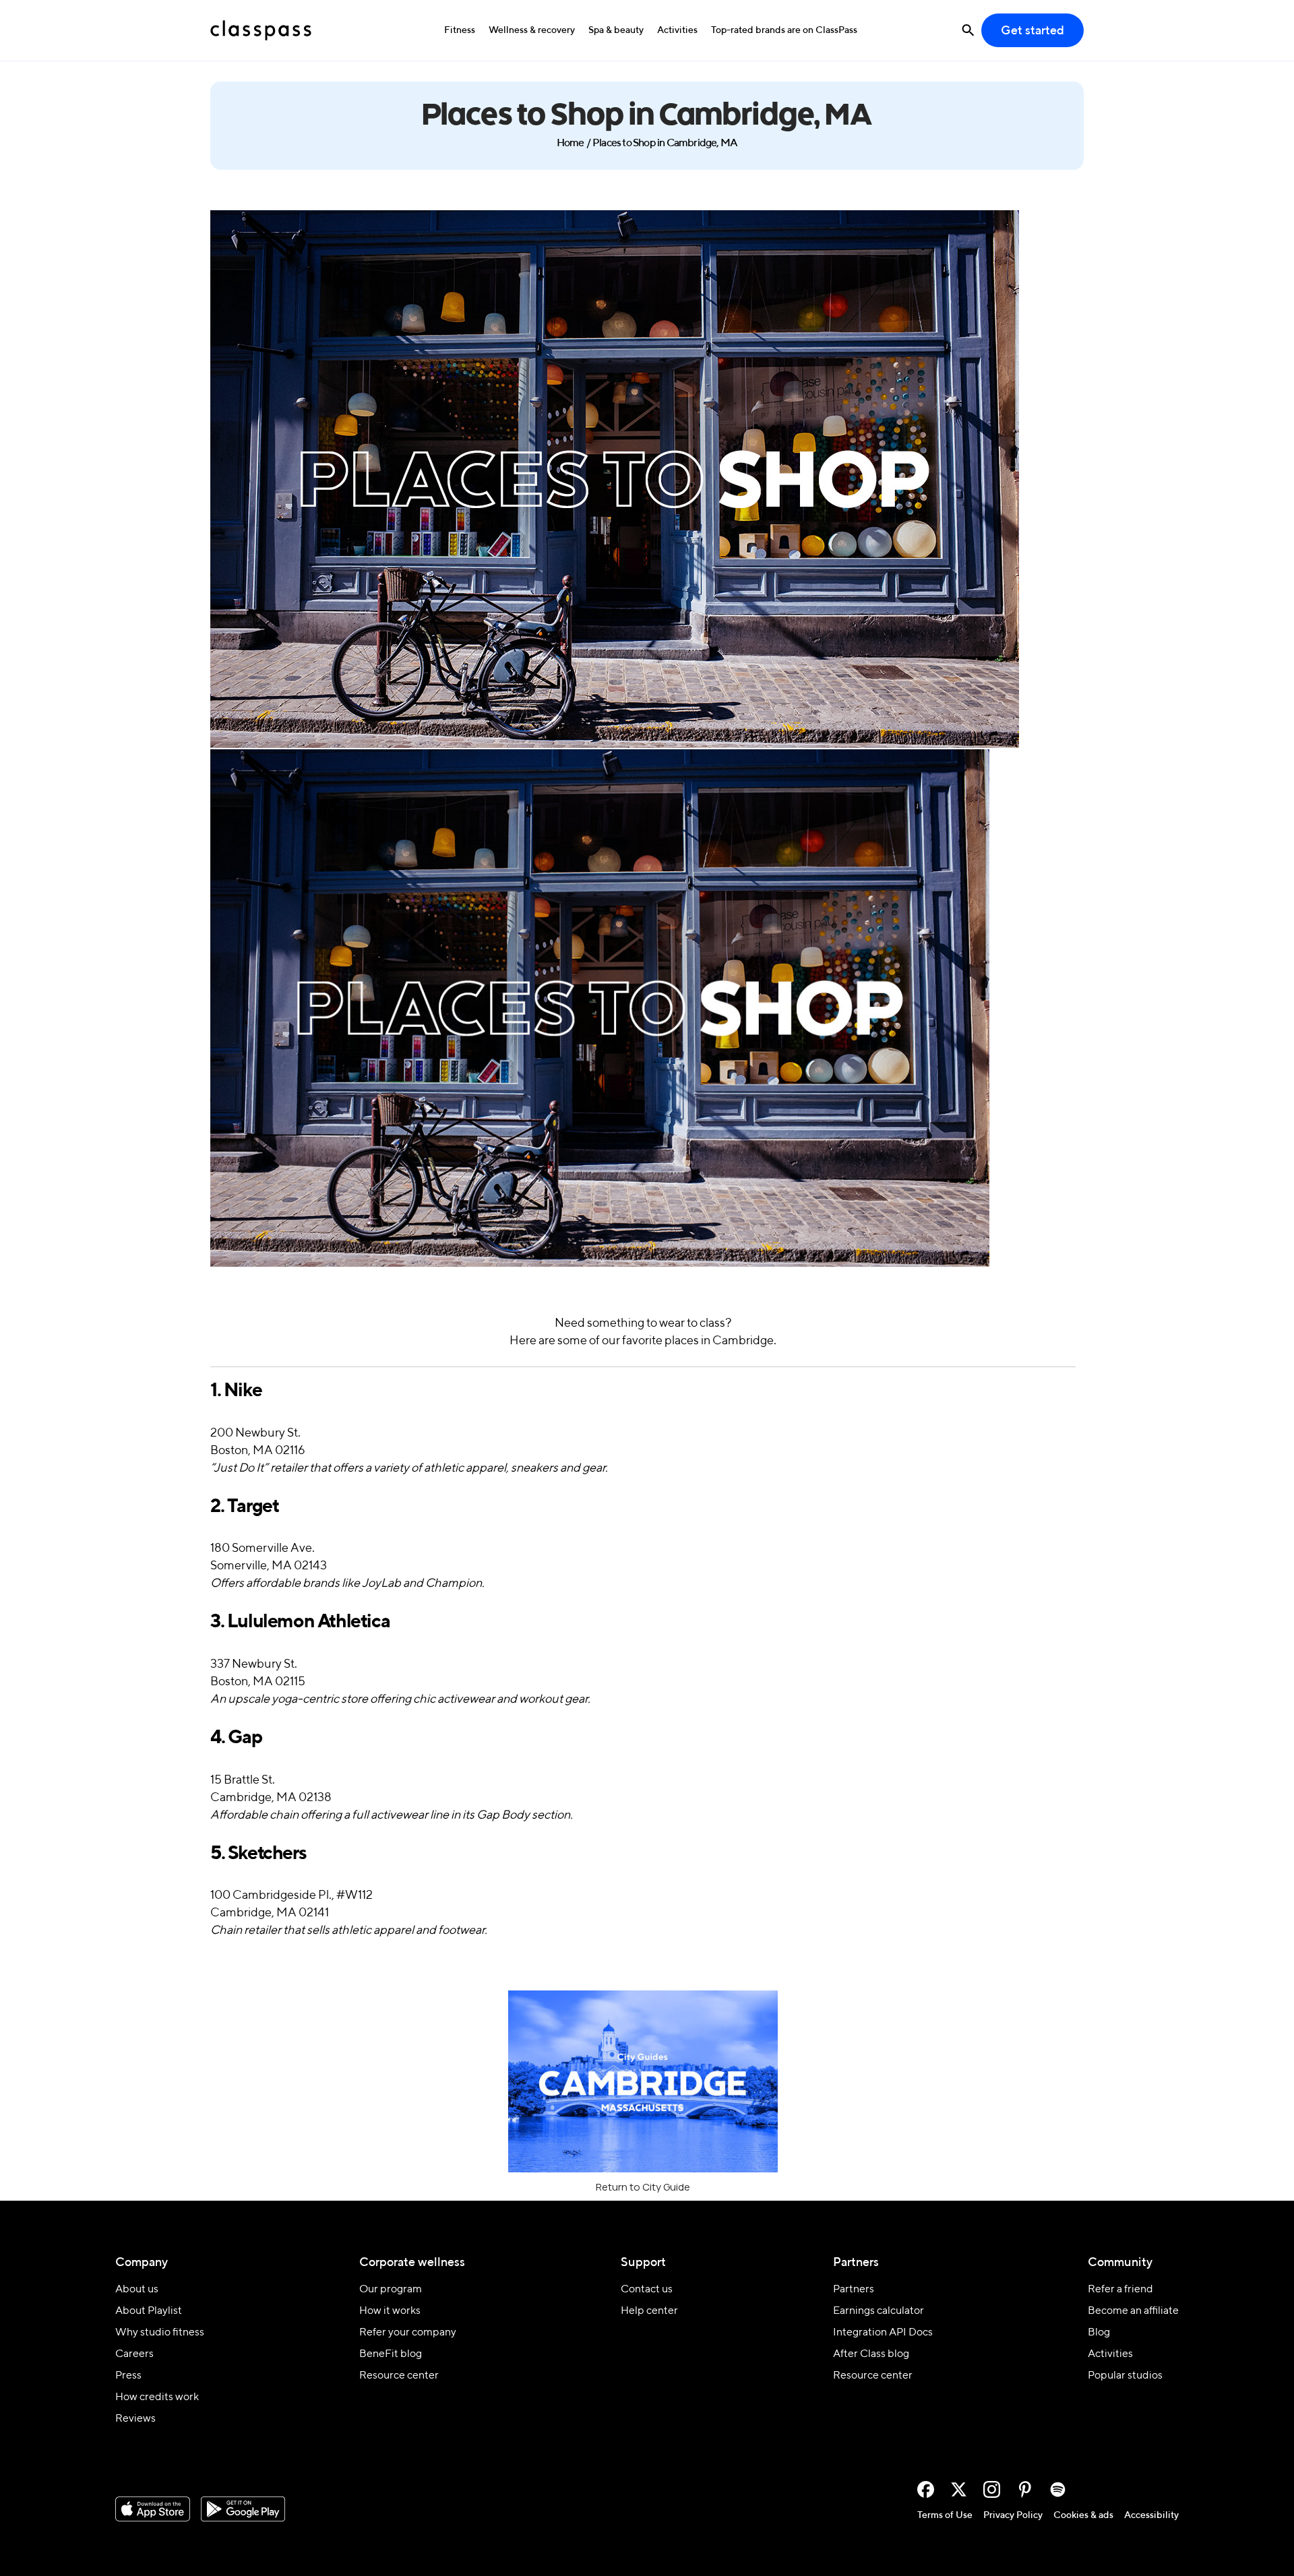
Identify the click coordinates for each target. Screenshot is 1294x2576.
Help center (649, 2311)
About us (137, 2290)
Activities (677, 30)
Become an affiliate (1133, 2311)
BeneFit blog (391, 2354)
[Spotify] (1058, 2489)
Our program (391, 2290)
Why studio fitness (160, 2333)
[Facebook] (926, 2489)
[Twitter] (959, 2489)
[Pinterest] (1025, 2489)
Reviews (135, 2419)
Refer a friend (1120, 2290)
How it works (390, 2311)
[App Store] (153, 2509)
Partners (854, 2290)
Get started (1033, 31)
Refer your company (408, 2333)
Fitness (460, 30)
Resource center (399, 2376)
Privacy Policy (1013, 2515)
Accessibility (1151, 2515)
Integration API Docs (883, 2333)
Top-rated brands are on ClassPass (784, 30)
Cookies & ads (1083, 2515)
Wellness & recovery (532, 30)
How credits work (157, 2397)
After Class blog (871, 2354)
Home (571, 144)
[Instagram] (992, 2489)
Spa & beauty (616, 30)
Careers (134, 2354)
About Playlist (149, 2311)
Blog (1099, 2333)
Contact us (647, 2290)
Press (128, 2376)
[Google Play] (243, 2509)
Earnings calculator (879, 2311)
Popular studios (1125, 2376)
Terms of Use (945, 2515)
